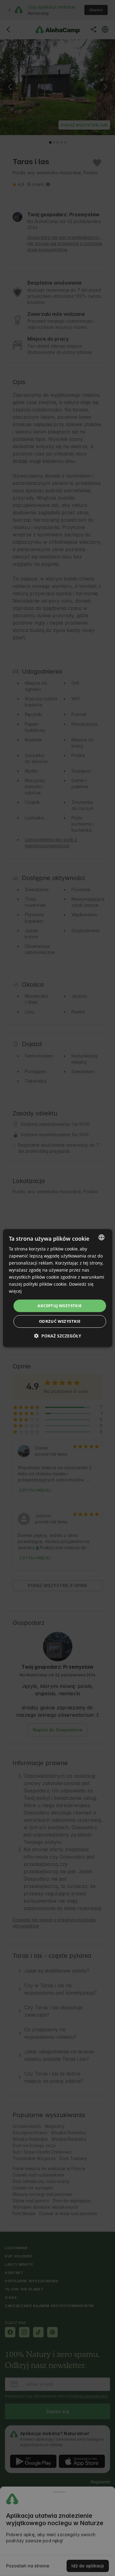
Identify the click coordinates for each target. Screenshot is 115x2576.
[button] (58, 1336)
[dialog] (57, 1288)
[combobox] (102, 1237)
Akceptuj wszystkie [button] (59, 1306)
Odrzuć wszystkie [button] (60, 1321)
